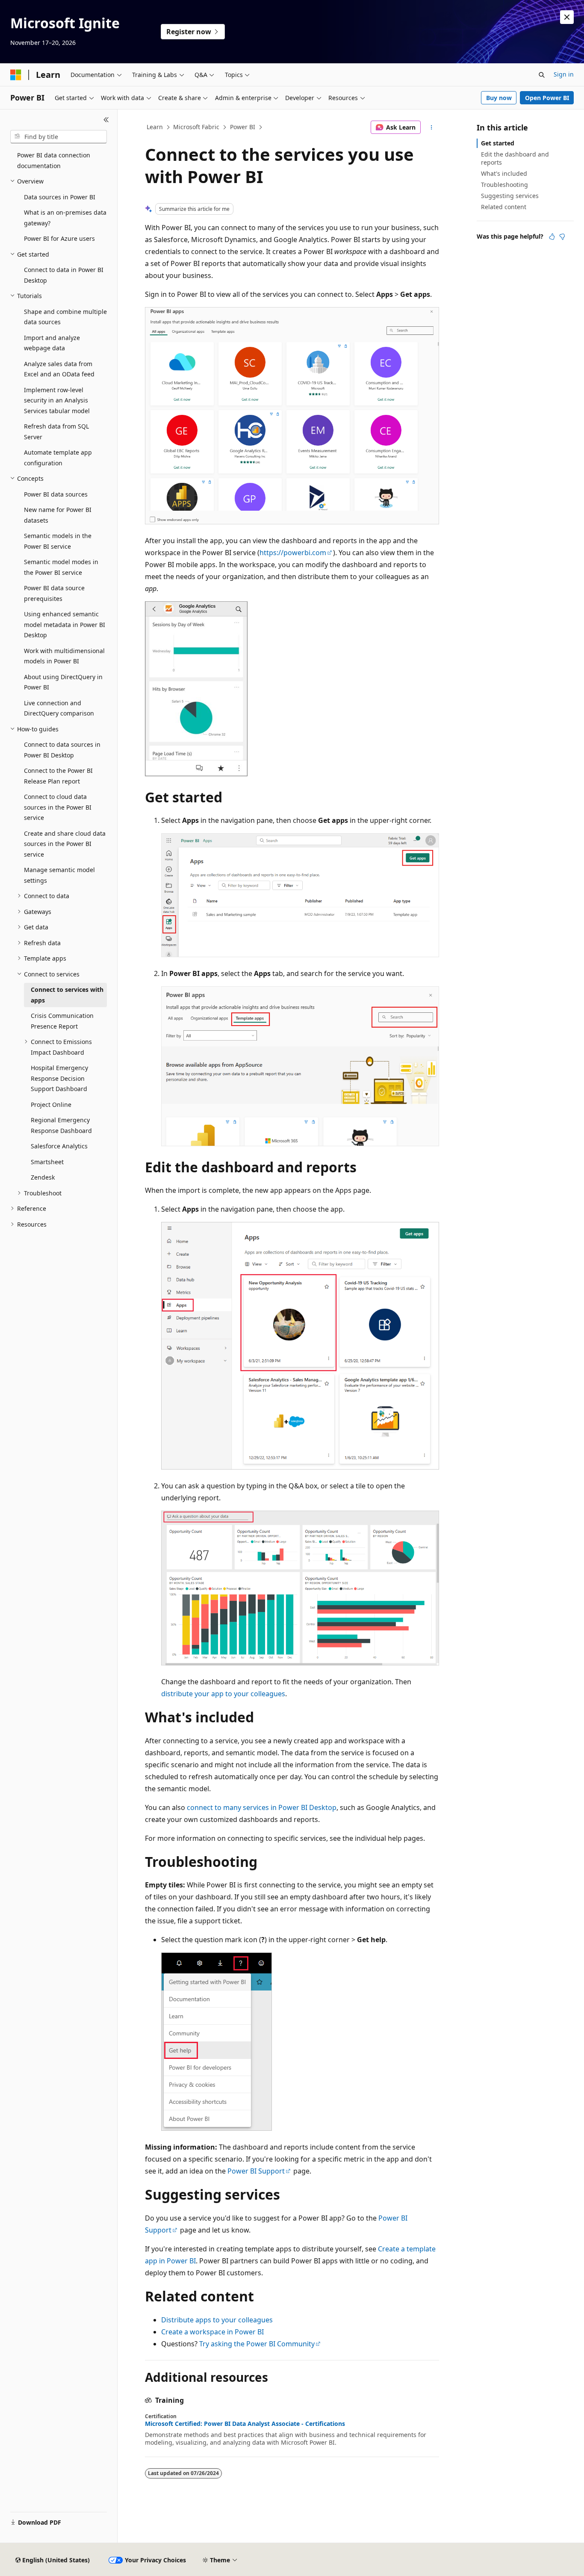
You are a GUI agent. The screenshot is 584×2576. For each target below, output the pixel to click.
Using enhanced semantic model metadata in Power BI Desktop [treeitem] (65, 624)
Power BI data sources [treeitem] (56, 494)
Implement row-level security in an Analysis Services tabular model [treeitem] (57, 400)
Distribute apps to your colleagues (217, 2320)
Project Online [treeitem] (51, 1105)
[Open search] (542, 75)
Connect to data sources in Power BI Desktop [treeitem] (62, 750)
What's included (504, 173)
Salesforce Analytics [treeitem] (59, 1146)
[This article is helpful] (552, 237)
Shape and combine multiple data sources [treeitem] (65, 317)
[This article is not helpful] (562, 237)
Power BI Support (256, 2171)
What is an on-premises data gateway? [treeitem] (65, 218)
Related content (504, 207)
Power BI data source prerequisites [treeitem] (54, 593)
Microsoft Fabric (196, 127)
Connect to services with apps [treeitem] (67, 995)
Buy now (499, 98)
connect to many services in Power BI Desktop (262, 1807)
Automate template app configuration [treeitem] (58, 458)
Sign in (564, 74)
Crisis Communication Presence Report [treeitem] (62, 1021)
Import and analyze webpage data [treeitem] (52, 343)
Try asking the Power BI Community (257, 2344)
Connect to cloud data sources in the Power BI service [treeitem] (58, 807)
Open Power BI (547, 98)
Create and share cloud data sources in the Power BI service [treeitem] (65, 844)
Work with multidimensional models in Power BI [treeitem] (64, 656)
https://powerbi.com (293, 553)
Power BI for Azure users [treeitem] (59, 238)
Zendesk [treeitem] (43, 1177)
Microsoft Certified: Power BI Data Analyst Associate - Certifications (245, 2424)
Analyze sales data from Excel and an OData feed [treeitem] (59, 369)
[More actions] (432, 127)
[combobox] (59, 137)
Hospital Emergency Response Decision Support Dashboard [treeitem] (59, 1078)
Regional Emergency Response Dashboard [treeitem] (61, 1125)
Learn (155, 127)
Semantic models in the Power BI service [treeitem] (58, 541)
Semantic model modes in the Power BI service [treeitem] (61, 567)
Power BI (243, 127)
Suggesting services (510, 196)
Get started (498, 143)
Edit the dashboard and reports (515, 158)
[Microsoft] (16, 75)
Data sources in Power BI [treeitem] (60, 197)
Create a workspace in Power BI (212, 2332)
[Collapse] (106, 120)
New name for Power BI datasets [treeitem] (58, 515)
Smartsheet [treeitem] (47, 1162)
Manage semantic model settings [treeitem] (59, 875)
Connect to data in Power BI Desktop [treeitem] (64, 275)
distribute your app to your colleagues (223, 1694)
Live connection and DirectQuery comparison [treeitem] (59, 708)
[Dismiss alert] (567, 17)
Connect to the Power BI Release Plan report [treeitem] (58, 776)
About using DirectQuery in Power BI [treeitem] (63, 682)
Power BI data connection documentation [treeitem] (54, 160)
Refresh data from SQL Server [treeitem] (56, 432)
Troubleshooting (504, 185)
